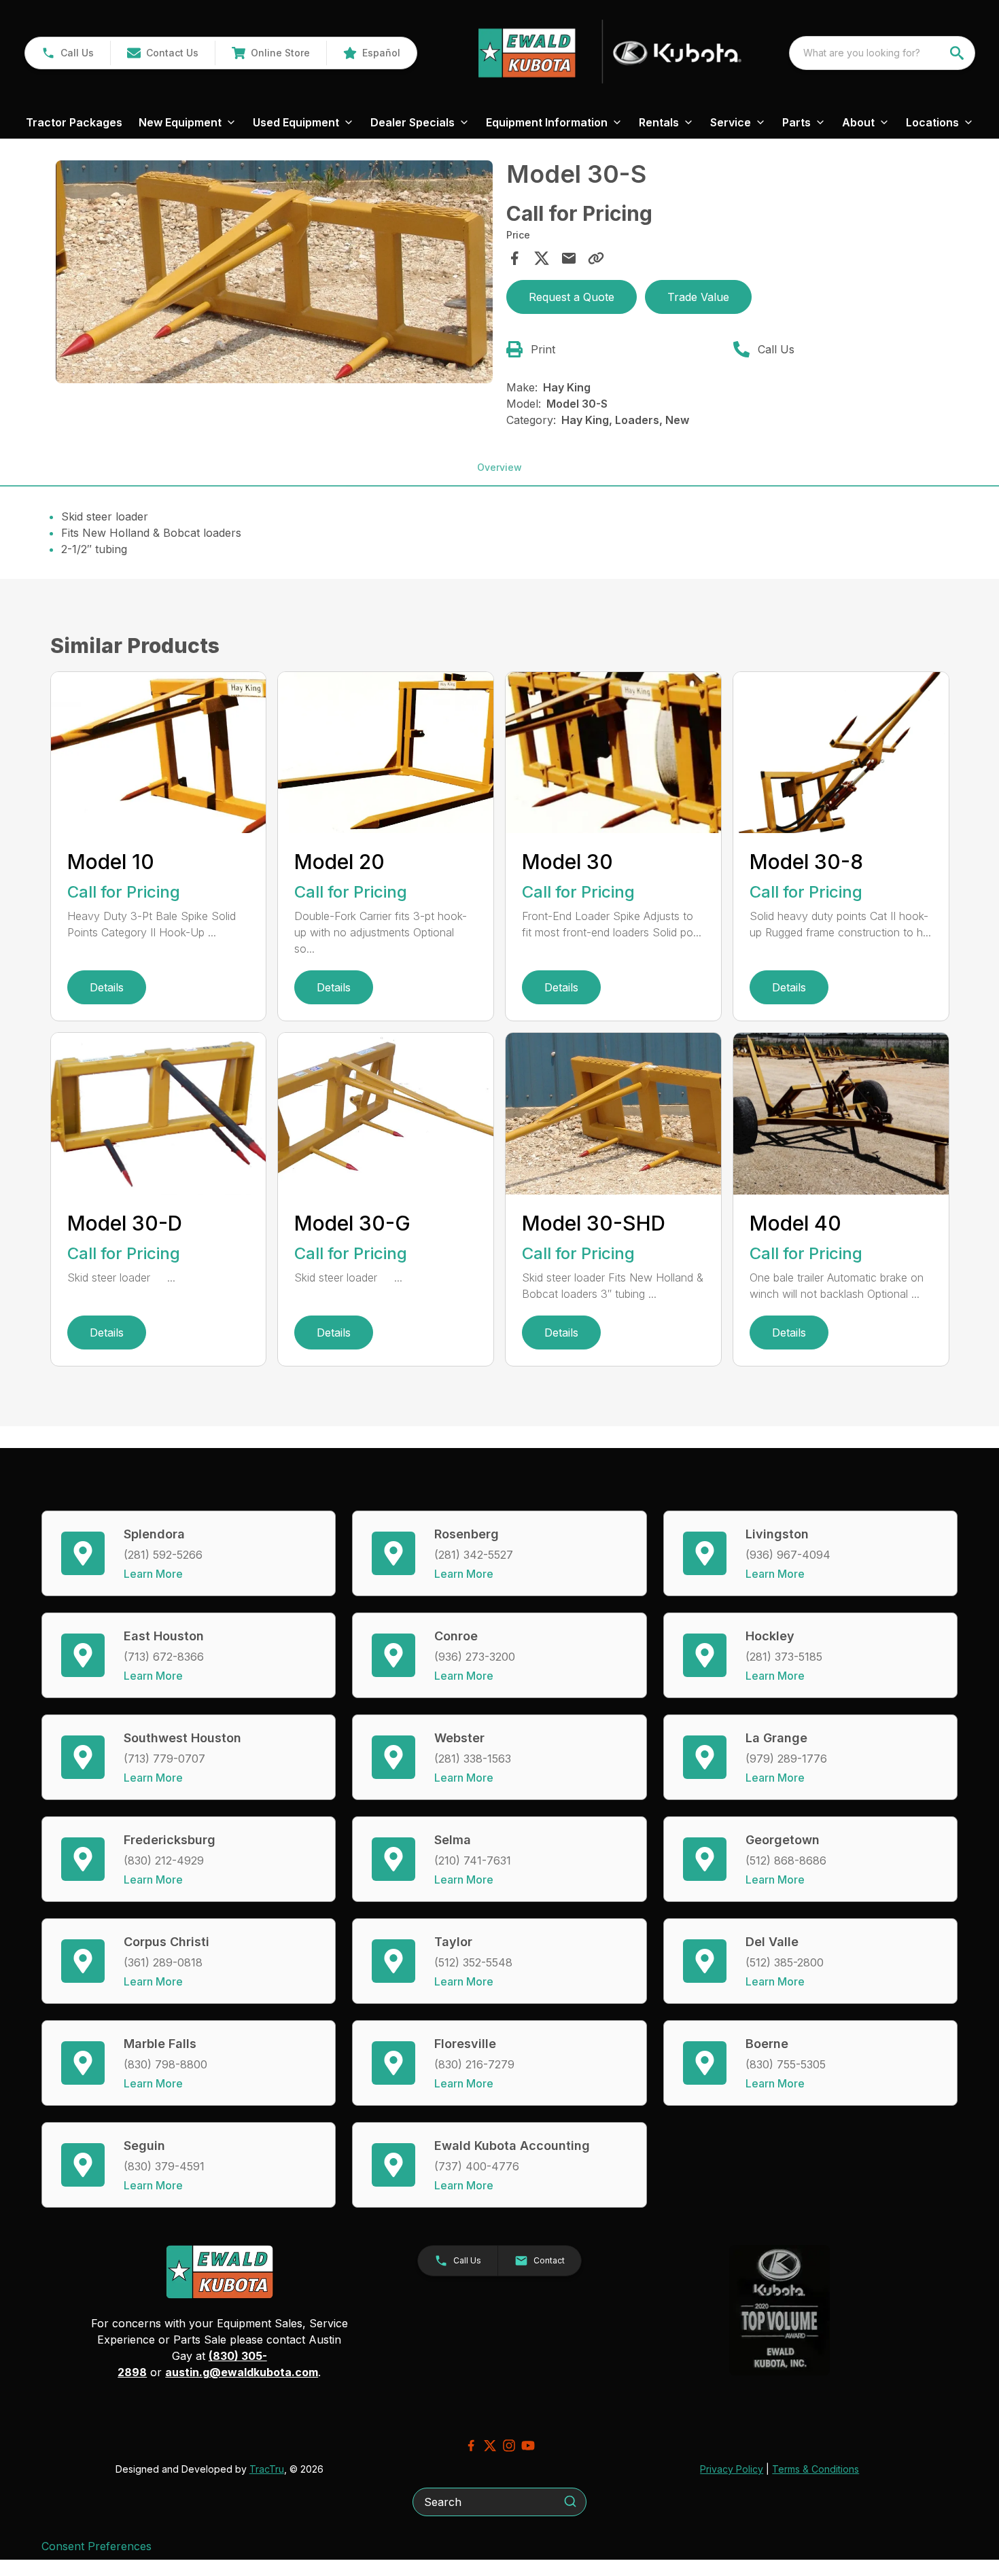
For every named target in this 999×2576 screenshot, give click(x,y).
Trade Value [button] (698, 297)
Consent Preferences (97, 2546)
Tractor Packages (74, 122)
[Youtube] (528, 2446)
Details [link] (107, 987)
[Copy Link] (596, 258)
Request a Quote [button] (572, 297)
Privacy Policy (732, 2469)
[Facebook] (471, 2446)
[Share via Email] (569, 258)
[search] (958, 53)
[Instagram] (509, 2446)
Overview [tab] (500, 467)
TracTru (267, 2469)
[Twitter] (490, 2446)
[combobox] (882, 53)
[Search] (570, 2501)
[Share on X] (542, 258)
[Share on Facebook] (514, 258)
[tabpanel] (275, 274)
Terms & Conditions (816, 2469)
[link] (270, 53)
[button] (68, 53)
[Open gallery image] (275, 272)
